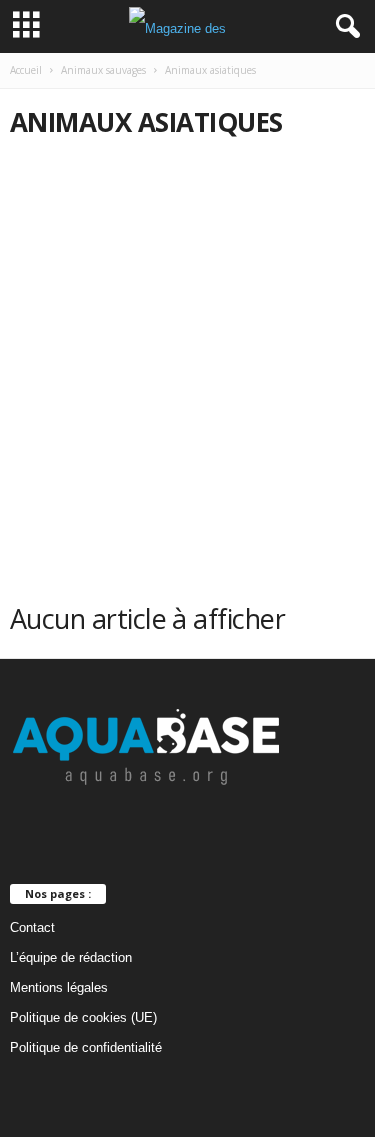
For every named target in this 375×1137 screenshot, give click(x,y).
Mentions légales (59, 987)
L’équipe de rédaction (71, 957)
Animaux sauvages (103, 70)
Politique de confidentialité (86, 1047)
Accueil (26, 70)
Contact (32, 927)
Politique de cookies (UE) (83, 1017)
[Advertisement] (187, 352)
